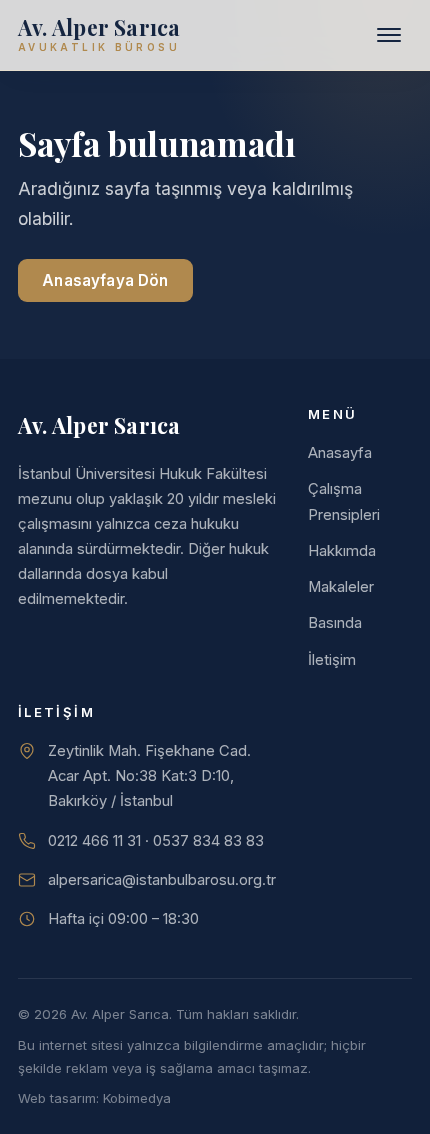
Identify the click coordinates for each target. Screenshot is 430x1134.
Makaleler (341, 587)
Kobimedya (137, 1098)
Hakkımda (342, 551)
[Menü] (389, 35)
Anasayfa (340, 453)
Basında (335, 623)
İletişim (332, 660)
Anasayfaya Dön (105, 280)
